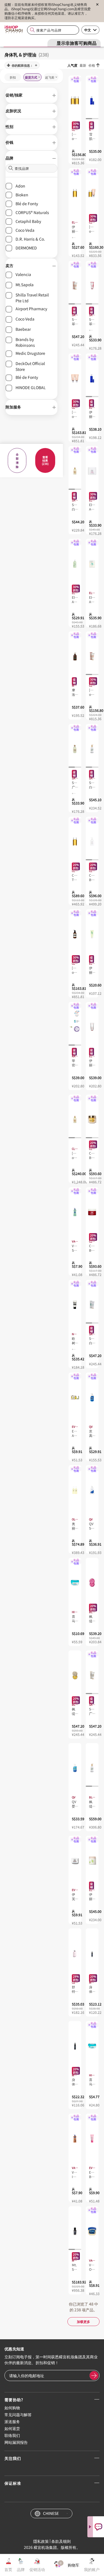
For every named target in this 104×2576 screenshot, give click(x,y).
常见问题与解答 (18, 2414)
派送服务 (12, 2421)
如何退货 (12, 2428)
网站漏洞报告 (16, 2442)
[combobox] (53, 30)
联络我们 (12, 2435)
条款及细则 (61, 2541)
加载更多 (83, 2321)
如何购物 (12, 2408)
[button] (31, 95)
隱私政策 (41, 2541)
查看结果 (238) (45, 460)
